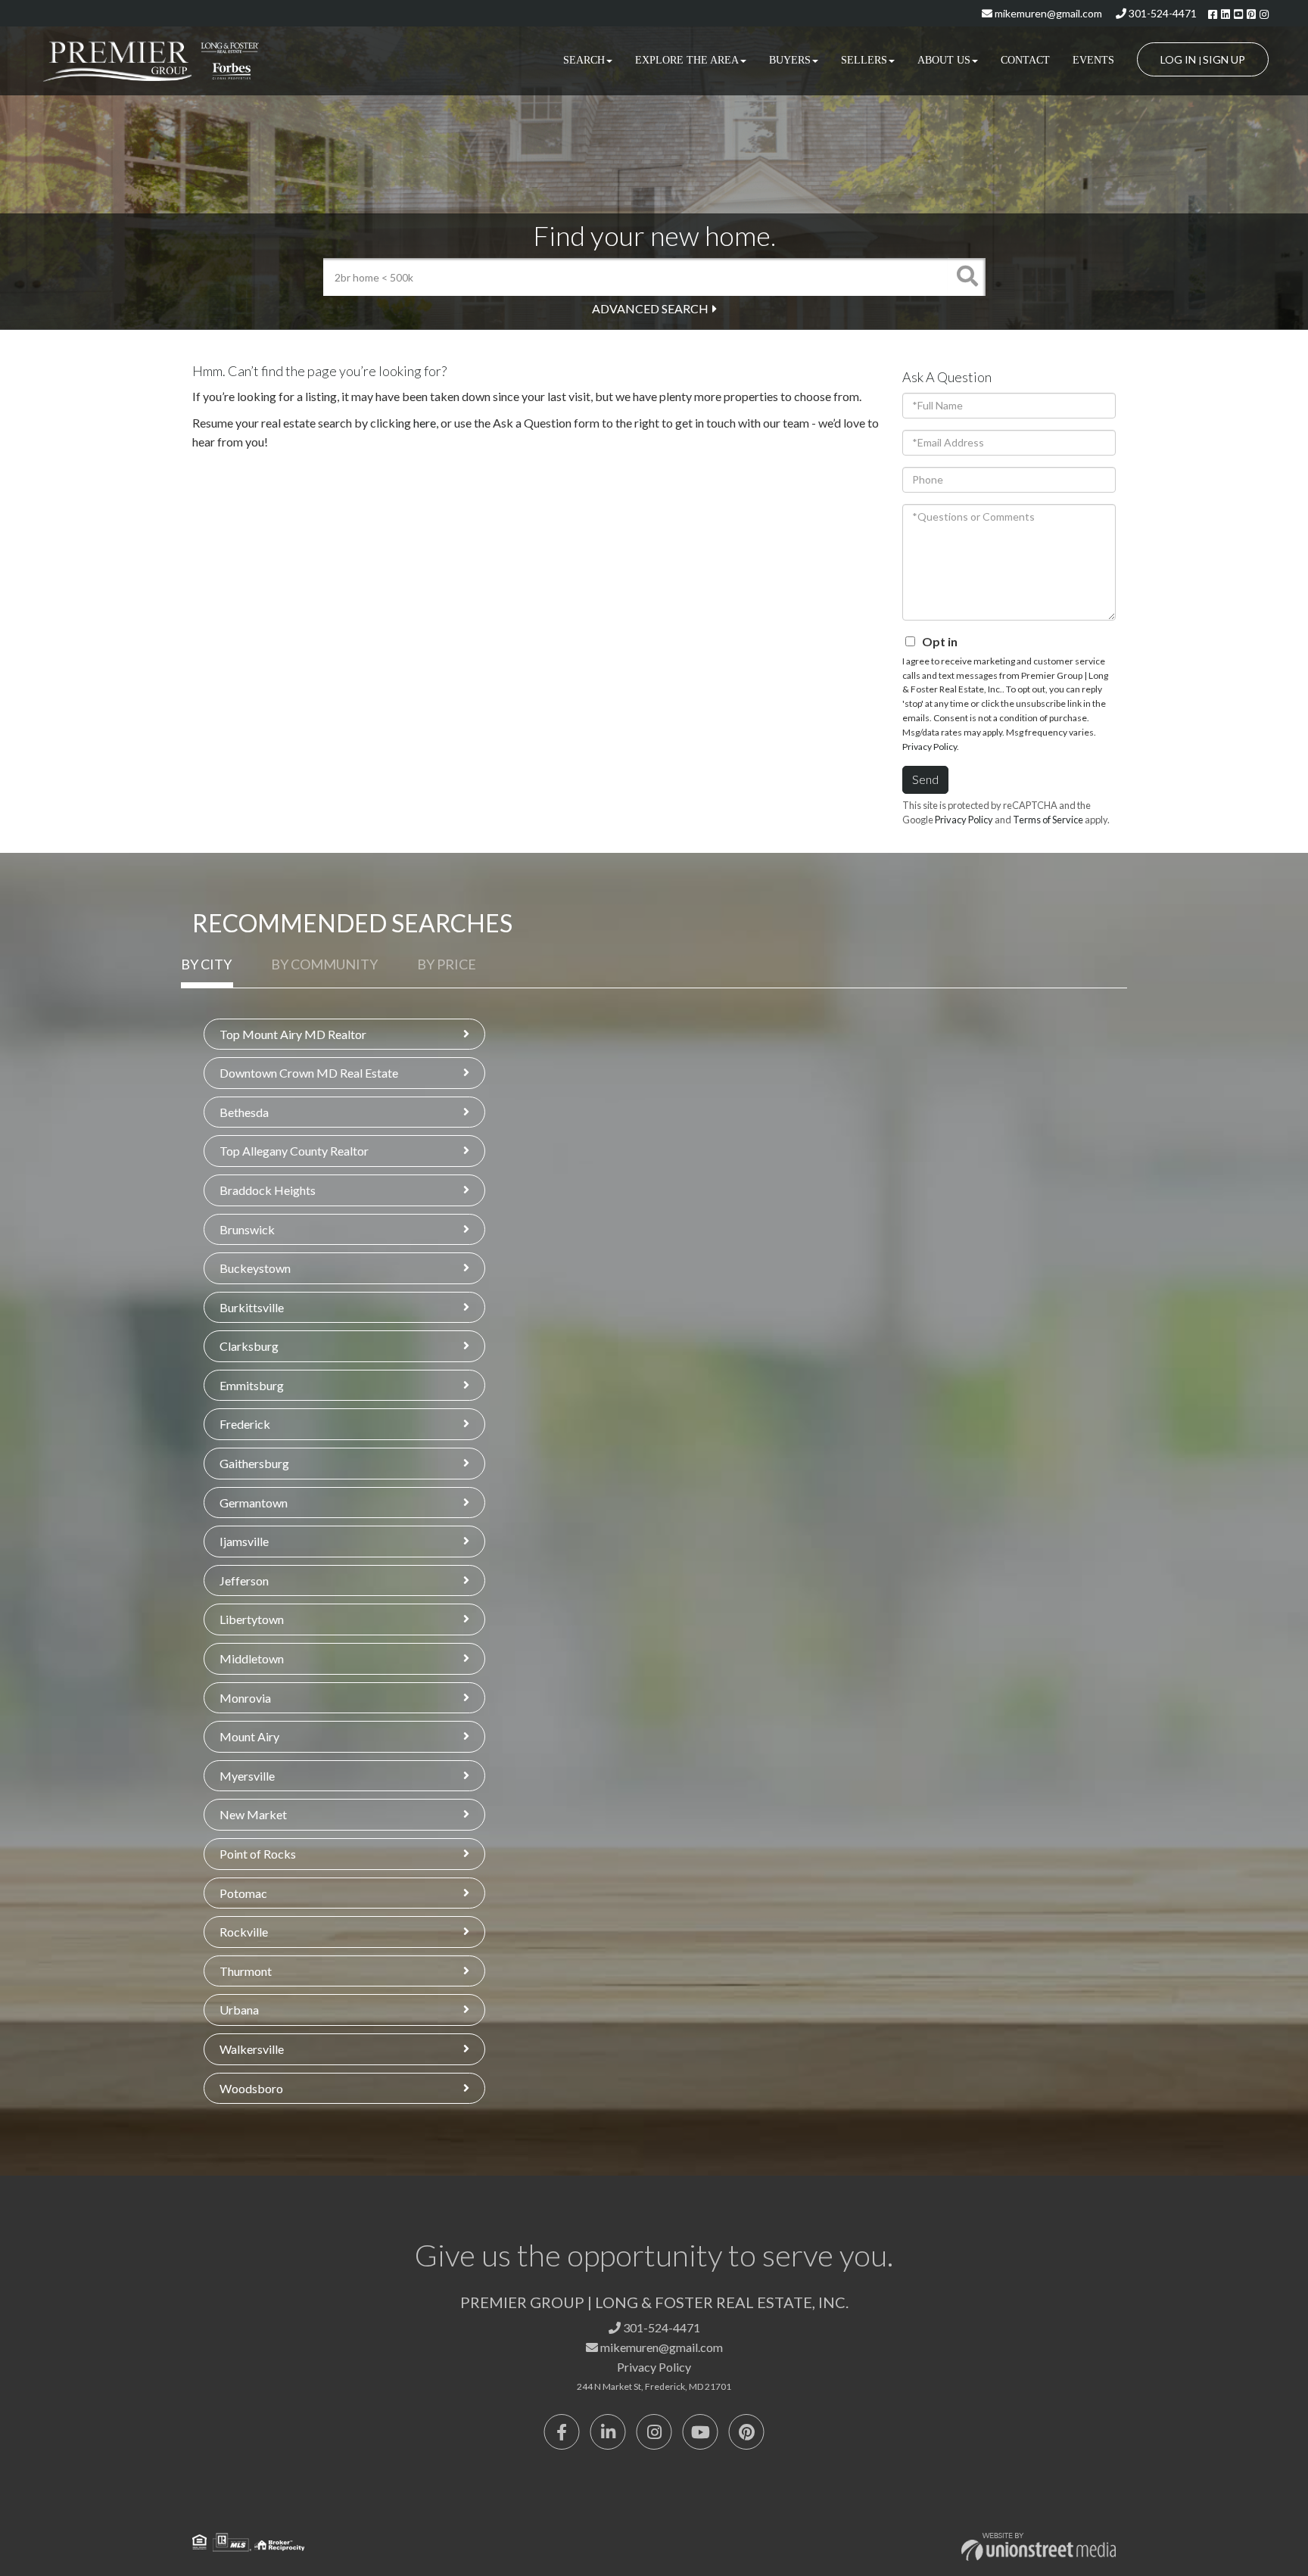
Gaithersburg (254, 1463)
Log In (1178, 59)
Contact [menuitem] (1025, 60)
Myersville (247, 1776)
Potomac (243, 1893)
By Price (447, 964)
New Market (253, 1814)
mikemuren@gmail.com (1047, 13)
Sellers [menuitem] (864, 60)
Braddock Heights (268, 1190)
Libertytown (252, 1619)
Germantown (254, 1503)
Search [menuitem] (584, 60)
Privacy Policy (930, 747)
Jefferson (244, 1580)
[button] (967, 277)
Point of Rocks (258, 1854)
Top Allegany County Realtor (294, 1151)
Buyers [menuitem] (790, 60)
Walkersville (252, 2049)
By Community (324, 964)
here (425, 423)
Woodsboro (251, 2088)
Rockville (244, 1932)
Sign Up (1224, 59)
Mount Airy (249, 1736)
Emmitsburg (252, 1385)
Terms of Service (1048, 820)
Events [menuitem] (1093, 60)
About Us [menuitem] (944, 60)
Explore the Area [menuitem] (687, 60)
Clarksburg (249, 1346)
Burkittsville (252, 1307)
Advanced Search (650, 308)
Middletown (252, 1658)
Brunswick (247, 1229)
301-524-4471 (1162, 13)
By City (206, 964)
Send (925, 779)
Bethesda (244, 1112)
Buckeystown (255, 1268)
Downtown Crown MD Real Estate (309, 1073)
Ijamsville (244, 1541)
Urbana (239, 2010)
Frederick (245, 1424)
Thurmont (246, 1971)
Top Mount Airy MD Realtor (293, 1034)
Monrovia (245, 1698)
